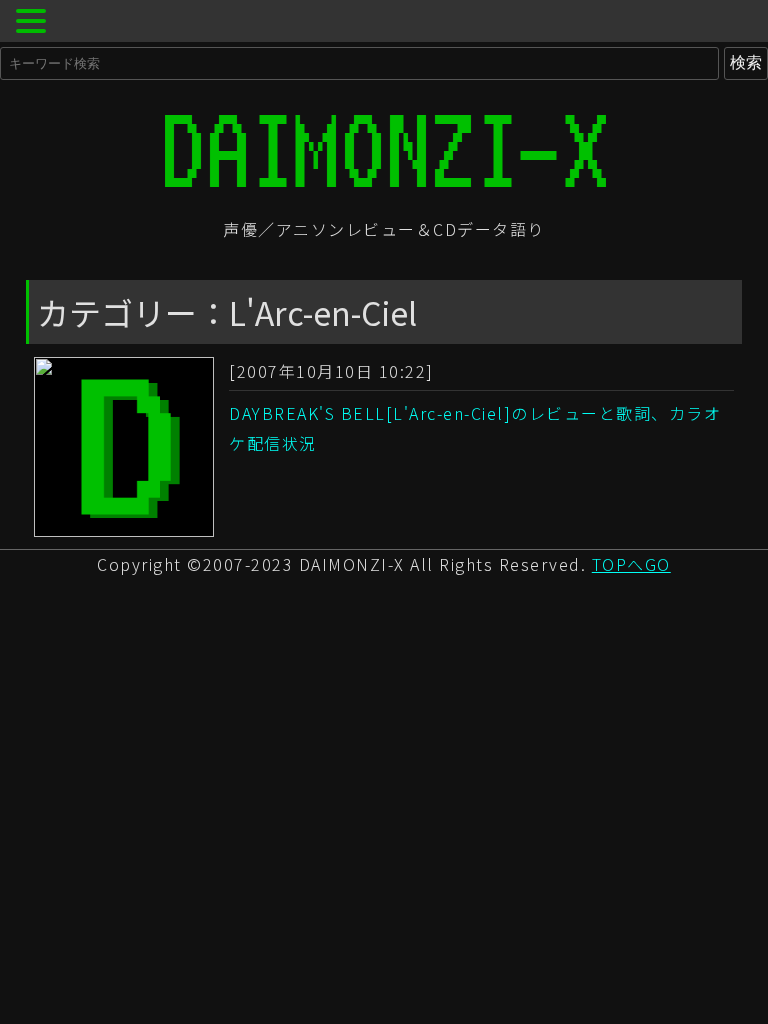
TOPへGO (631, 564)
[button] (34, 23)
